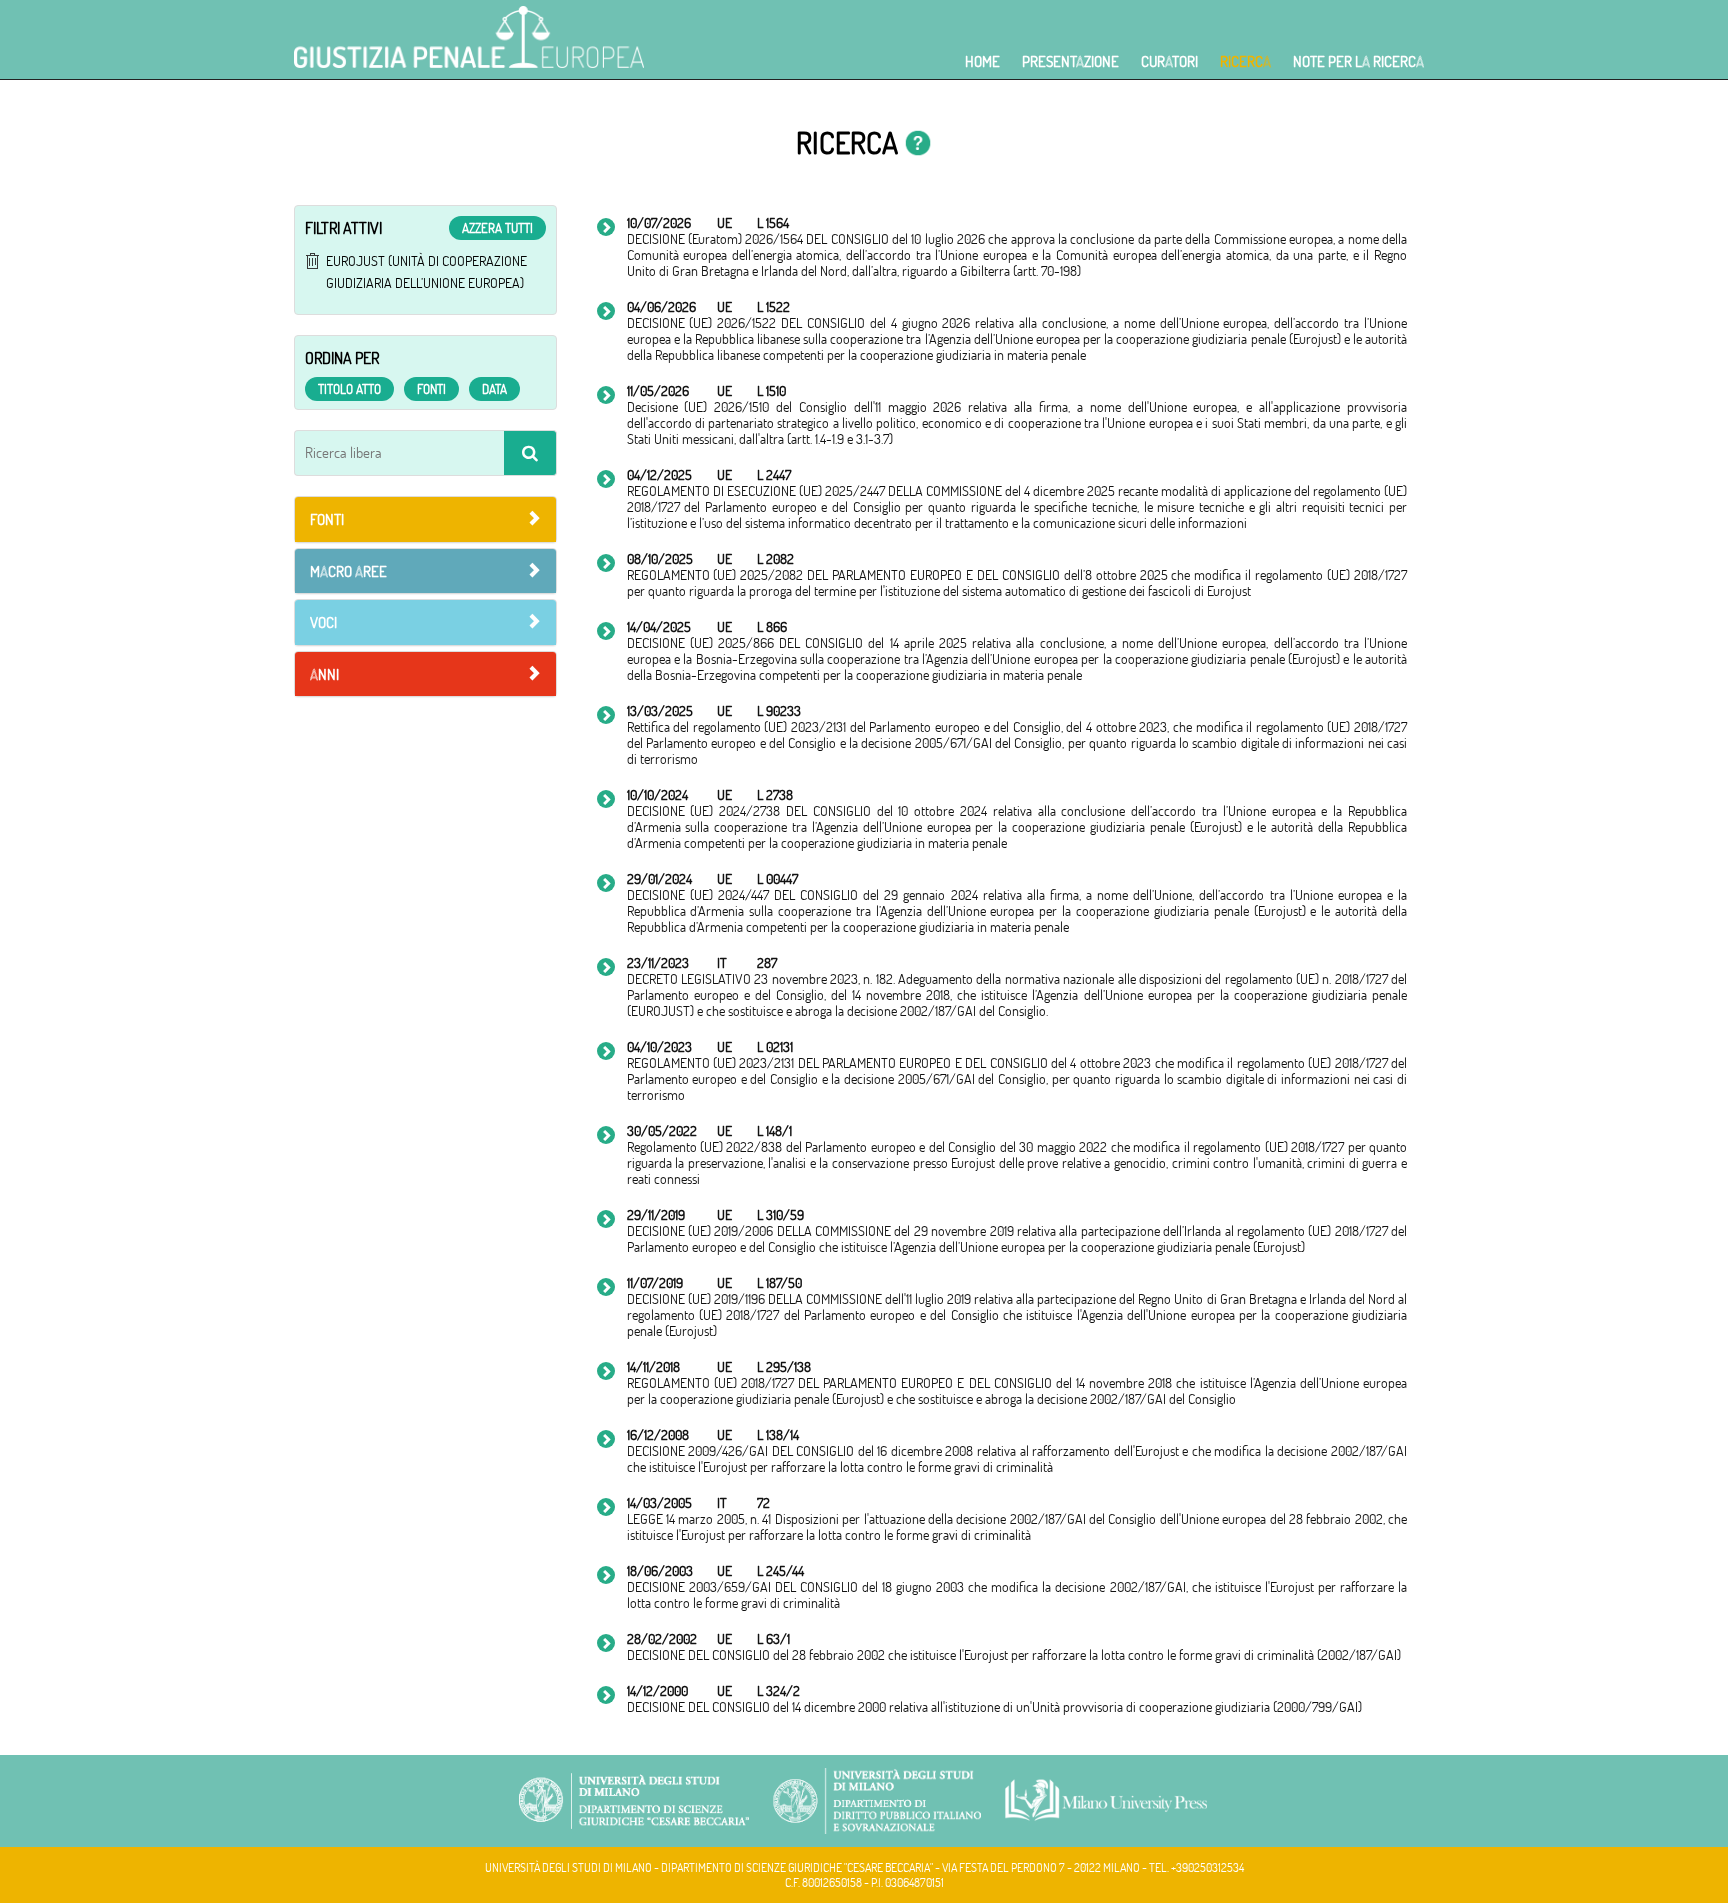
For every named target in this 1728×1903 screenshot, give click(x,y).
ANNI (324, 674)
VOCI (323, 622)
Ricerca (1245, 61)
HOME (982, 61)
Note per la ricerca (1358, 61)
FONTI (327, 519)
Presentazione (1070, 61)
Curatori (1169, 61)
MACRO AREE (348, 571)
